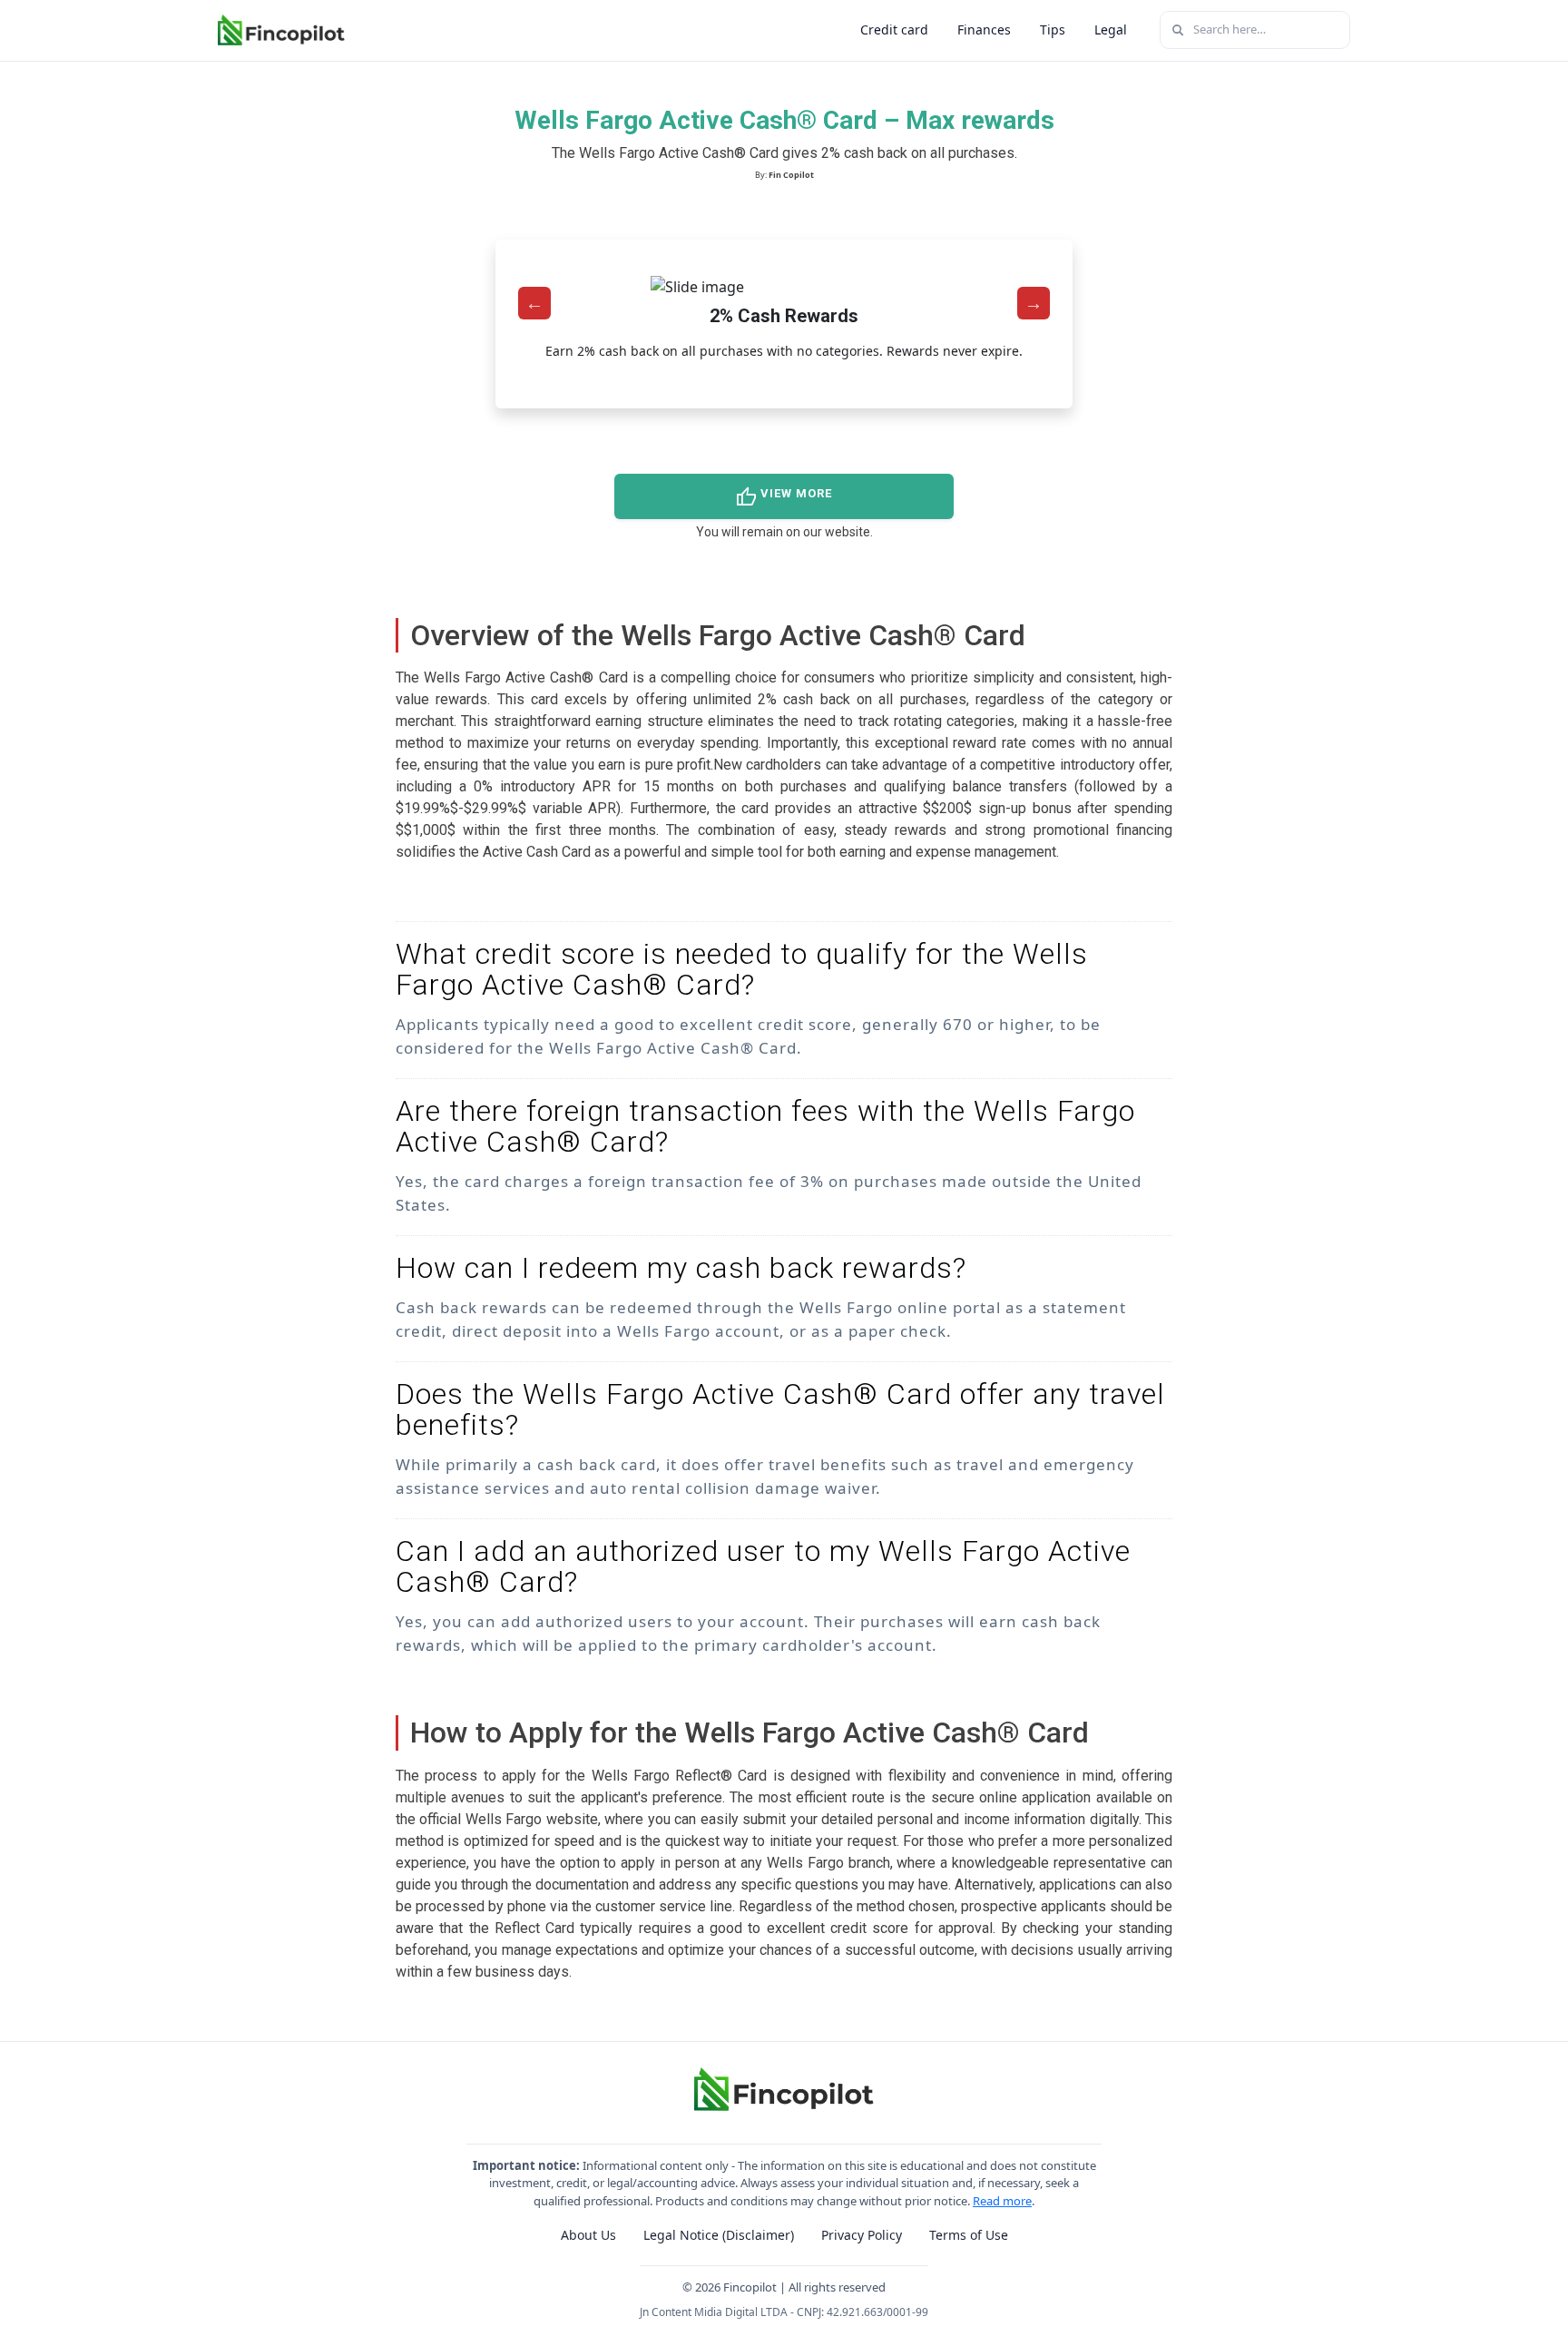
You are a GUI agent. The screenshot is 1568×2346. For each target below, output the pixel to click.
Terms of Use (969, 2235)
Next (1034, 303)
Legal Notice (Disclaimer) (719, 2235)
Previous (534, 303)
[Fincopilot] (281, 30)
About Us (588, 2235)
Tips (1053, 29)
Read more (1002, 2201)
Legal (1111, 29)
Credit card (894, 29)
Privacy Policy (862, 2235)
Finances (984, 29)
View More (784, 497)
